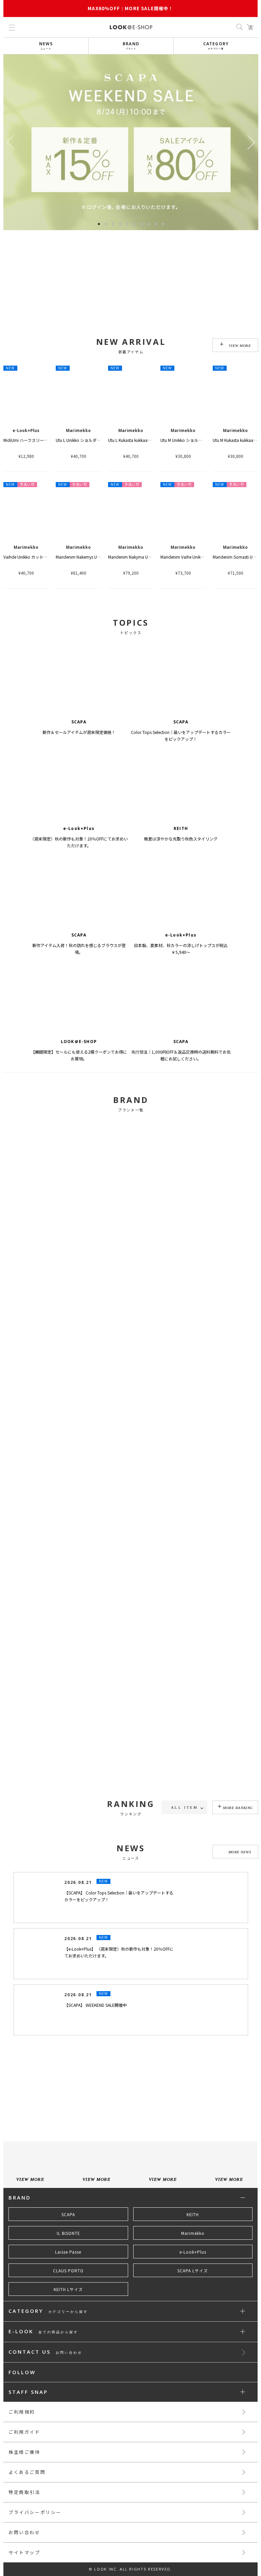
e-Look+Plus (193, 2252)
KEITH (193, 2214)
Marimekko (193, 2233)
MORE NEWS (240, 1852)
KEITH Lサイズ (68, 2289)
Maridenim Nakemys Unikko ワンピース (92, 557)
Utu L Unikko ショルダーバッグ (84, 440)
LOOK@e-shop (131, 27)
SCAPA (68, 2214)
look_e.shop (137, 2076)
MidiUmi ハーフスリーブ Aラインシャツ (39, 440)
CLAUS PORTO (68, 2271)
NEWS (46, 45)
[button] (251, 142)
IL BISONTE (68, 2233)
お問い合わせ (24, 2532)
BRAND (131, 45)
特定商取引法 (24, 2492)
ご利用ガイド (24, 2432)
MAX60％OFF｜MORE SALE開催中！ (130, 8)
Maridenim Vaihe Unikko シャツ (189, 557)
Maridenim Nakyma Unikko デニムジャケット (150, 557)
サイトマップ (24, 2552)
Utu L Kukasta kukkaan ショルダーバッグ (146, 440)
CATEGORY (216, 45)
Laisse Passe (68, 2252)
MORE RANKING (238, 1808)
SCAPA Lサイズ (193, 2271)
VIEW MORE (240, 346)
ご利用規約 (22, 2412)
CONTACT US (45, 2352)
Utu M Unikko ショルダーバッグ (189, 440)
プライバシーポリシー (35, 2512)
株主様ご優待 (24, 2452)
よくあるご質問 (27, 2472)
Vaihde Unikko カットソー (28, 557)
